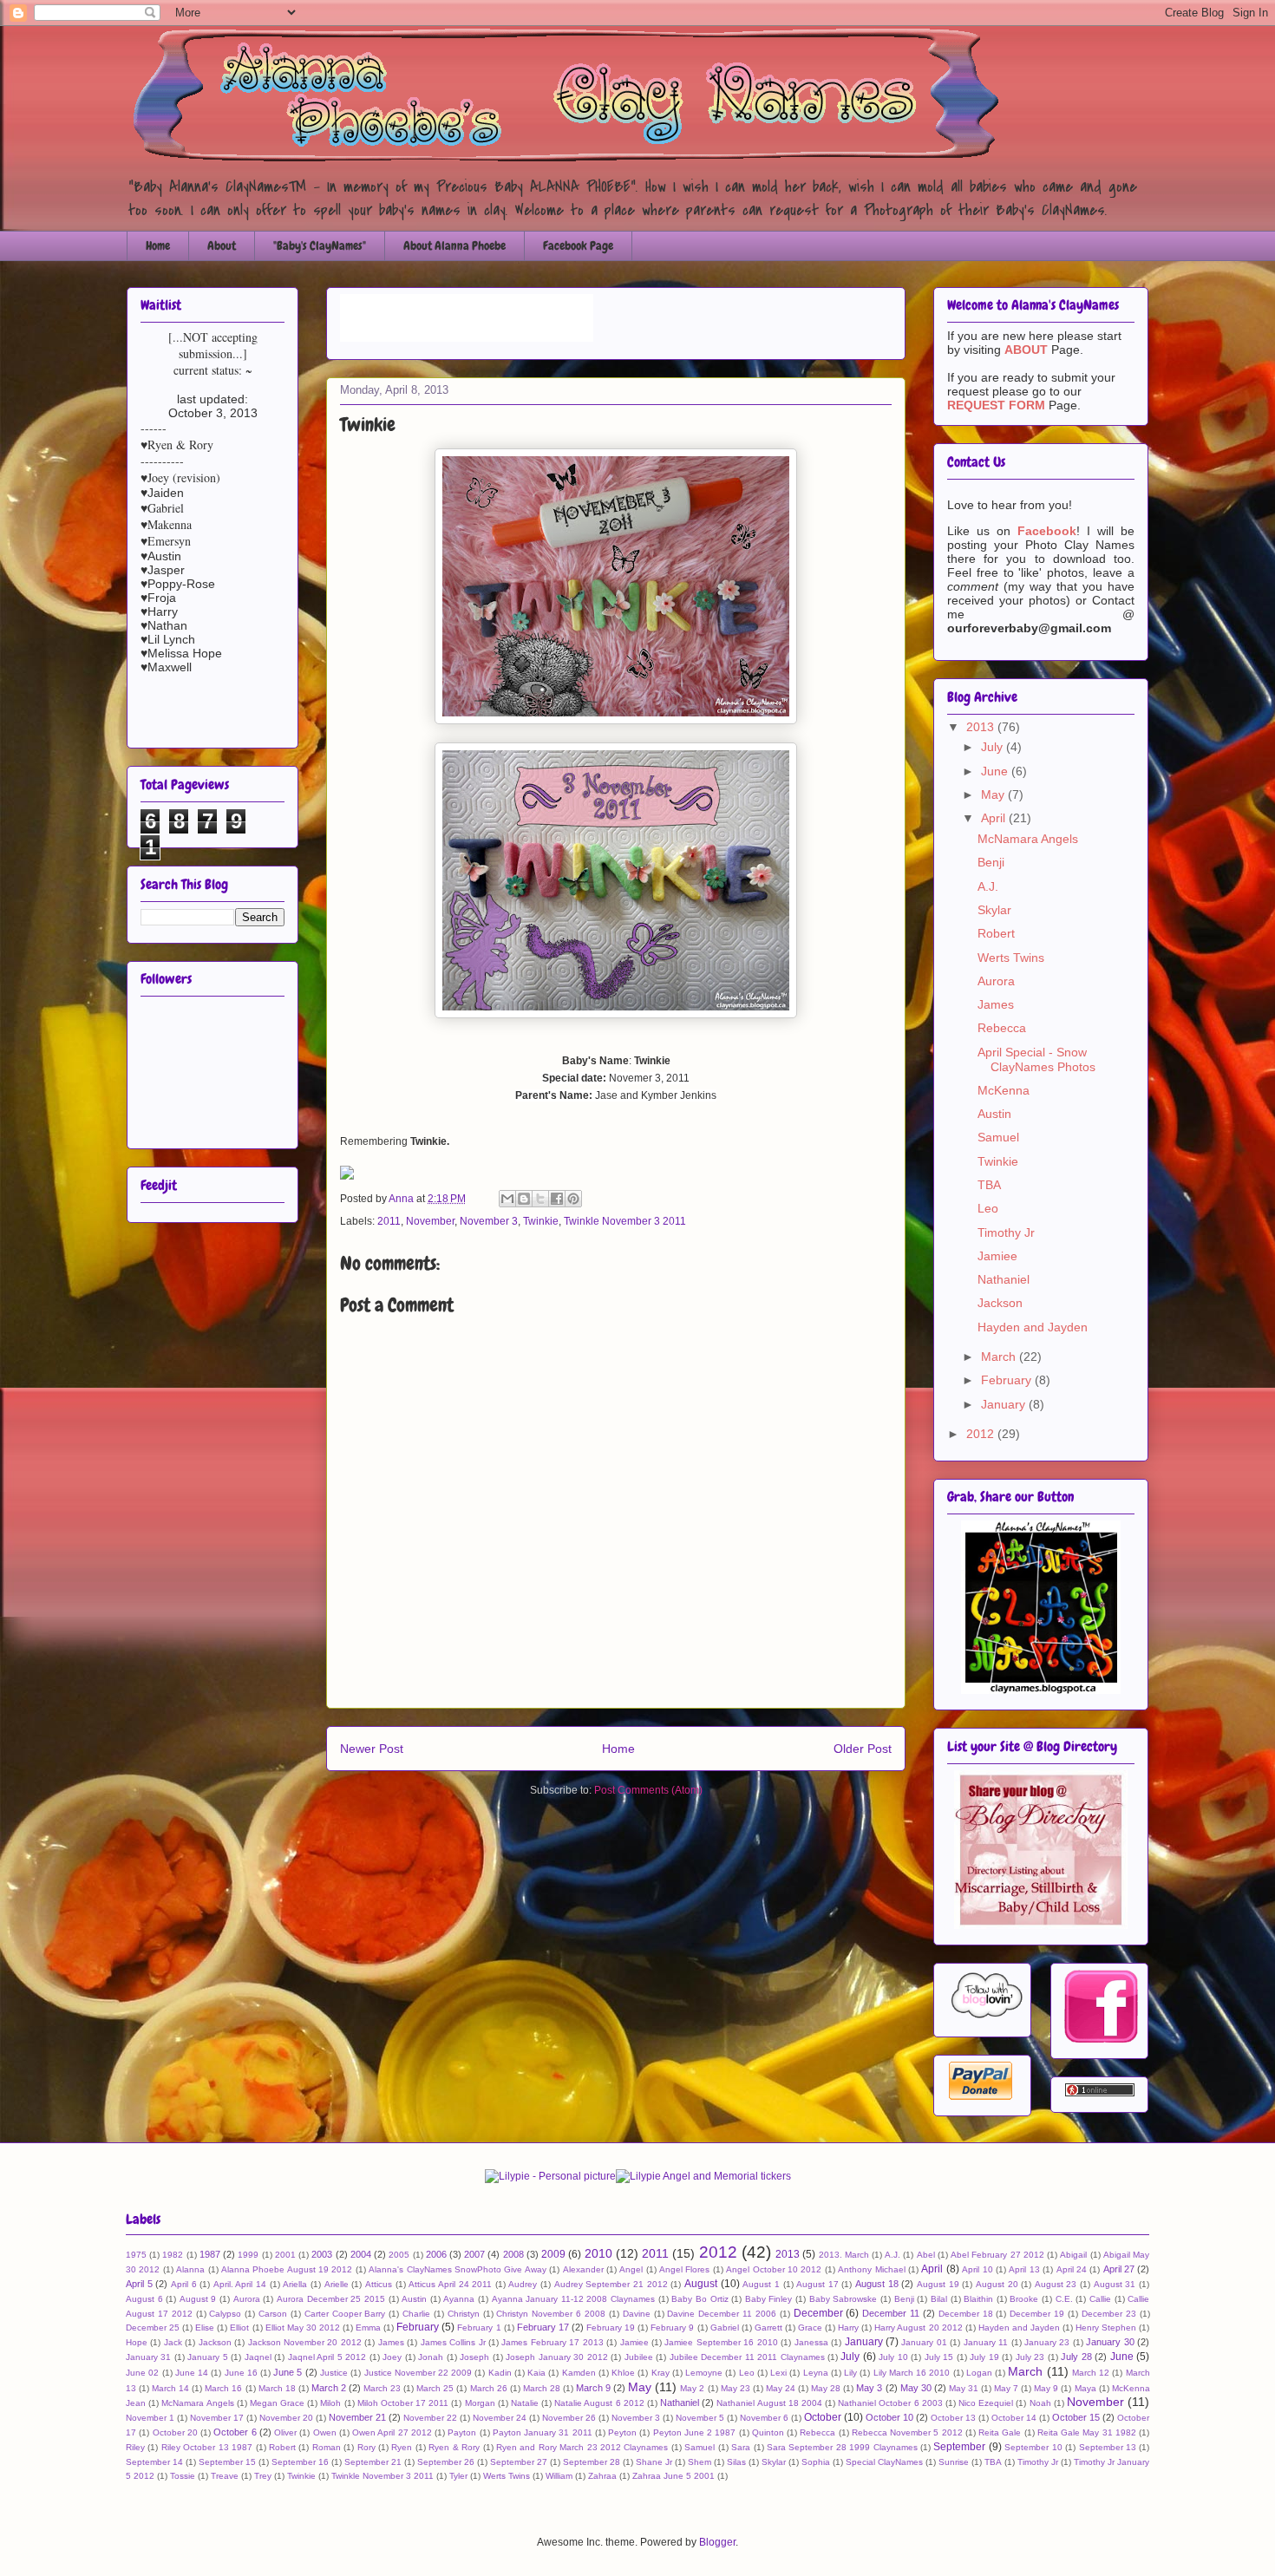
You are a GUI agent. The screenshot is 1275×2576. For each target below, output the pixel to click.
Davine (637, 2314)
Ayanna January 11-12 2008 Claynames (574, 2299)
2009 (553, 2254)
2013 (982, 727)
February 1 (479, 2328)
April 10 (977, 2269)
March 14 (170, 2388)
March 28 (542, 2388)
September (959, 2447)
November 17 (217, 2418)
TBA (989, 1185)
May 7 (1006, 2388)
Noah (1040, 2403)
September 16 (300, 2462)
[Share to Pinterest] (573, 1199)
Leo (988, 1208)
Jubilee (639, 2357)
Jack (173, 2342)
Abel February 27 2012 (997, 2255)
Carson (273, 2314)
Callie (1100, 2299)
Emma (368, 2328)
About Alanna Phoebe (454, 245)
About (222, 245)
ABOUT (1026, 350)
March (1000, 1357)
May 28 (826, 2388)
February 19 (611, 2328)
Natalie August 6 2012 (599, 2403)
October (823, 2417)
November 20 (286, 2418)
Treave (225, 2476)
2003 (322, 2254)
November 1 (150, 2418)
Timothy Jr (1006, 1232)
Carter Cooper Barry (345, 2314)
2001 (285, 2255)
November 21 (357, 2417)
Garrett (768, 2328)
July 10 (893, 2357)
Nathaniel (1004, 1279)
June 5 (288, 2372)
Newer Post (372, 1749)
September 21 (373, 2462)
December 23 (1109, 2314)
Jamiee (997, 1256)
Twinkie (541, 1221)
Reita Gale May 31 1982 (1087, 2432)
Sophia (816, 2462)
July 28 (1076, 2357)
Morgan (480, 2403)
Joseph (474, 2357)
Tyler (458, 2476)
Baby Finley (769, 2299)
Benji (991, 862)
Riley (135, 2447)
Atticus (379, 2284)
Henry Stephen (1106, 2328)
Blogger (717, 2542)
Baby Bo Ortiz (700, 2299)
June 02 (142, 2373)
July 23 (1030, 2357)
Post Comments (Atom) (648, 1790)
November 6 (764, 2418)
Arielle (337, 2284)
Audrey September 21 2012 (611, 2284)
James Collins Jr (453, 2342)
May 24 (781, 2388)
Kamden (579, 2373)
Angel (631, 2269)
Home (158, 245)
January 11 (986, 2342)
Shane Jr (654, 2462)
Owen (325, 2432)
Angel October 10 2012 (774, 2269)
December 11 (891, 2313)
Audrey (523, 2284)
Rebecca (1002, 1028)
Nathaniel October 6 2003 (890, 2403)
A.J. (988, 886)
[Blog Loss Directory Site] (1041, 1925)
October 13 (953, 2418)
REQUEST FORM (996, 405)
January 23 (1047, 2342)
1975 (136, 2255)
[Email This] (507, 1199)
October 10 (889, 2417)
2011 (389, 1221)
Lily (850, 2373)
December (818, 2313)
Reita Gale (1000, 2432)
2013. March (844, 2255)
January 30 (1110, 2342)
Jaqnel (258, 2357)
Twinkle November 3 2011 (625, 1221)
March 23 (382, 2388)
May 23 (736, 2388)
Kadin (500, 2373)
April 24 (1072, 2269)
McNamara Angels (1028, 839)
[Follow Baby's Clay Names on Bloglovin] (986, 2017)
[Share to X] (540, 1199)
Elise (205, 2328)
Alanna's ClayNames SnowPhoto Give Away (458, 2269)
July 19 (984, 2357)
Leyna (816, 2373)
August (701, 2284)
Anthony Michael (871, 2269)
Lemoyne (704, 2373)
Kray (660, 2373)
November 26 (569, 2418)
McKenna (1004, 1090)
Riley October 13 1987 (207, 2447)
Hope (137, 2342)
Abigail (1073, 2255)
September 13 (1108, 2447)
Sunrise (954, 2462)
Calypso (225, 2314)
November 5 (700, 2418)
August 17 (817, 2284)
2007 (474, 2254)
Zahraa (602, 2476)
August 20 (997, 2284)
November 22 (430, 2418)
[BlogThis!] (524, 1199)
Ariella (295, 2284)
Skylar (994, 910)
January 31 (148, 2357)
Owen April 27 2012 (392, 2432)
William (559, 2476)
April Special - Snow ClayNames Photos (1036, 1059)
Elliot (239, 2328)
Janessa (811, 2342)
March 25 (435, 2388)
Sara (741, 2447)
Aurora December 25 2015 (331, 2299)
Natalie (525, 2403)
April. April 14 (240, 2284)
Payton (462, 2432)
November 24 (500, 2418)
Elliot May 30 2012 (303, 2328)
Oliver (285, 2432)
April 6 (184, 2284)
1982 (173, 2255)
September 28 (592, 2462)
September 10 (1033, 2447)
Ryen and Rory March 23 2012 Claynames (582, 2447)
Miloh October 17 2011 (403, 2403)
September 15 (227, 2462)
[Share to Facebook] (557, 1199)
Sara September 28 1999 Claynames (842, 2447)
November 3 (489, 1221)
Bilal (939, 2299)
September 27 (519, 2462)
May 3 (869, 2388)
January (1005, 1404)
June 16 (241, 2373)
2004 (361, 2254)
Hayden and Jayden (1033, 1327)
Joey (392, 2357)
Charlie (416, 2314)
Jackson (1000, 1303)
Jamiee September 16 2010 (721, 2342)
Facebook (1047, 531)
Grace (810, 2328)
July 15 (939, 2357)
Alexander (583, 2269)
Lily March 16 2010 (912, 2373)
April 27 (1119, 2269)
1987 (210, 2254)
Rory (366, 2447)
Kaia (536, 2373)
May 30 (916, 2388)
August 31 (1115, 2284)
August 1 (761, 2284)
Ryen (402, 2447)
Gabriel (725, 2328)
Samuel (998, 1137)
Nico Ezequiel (986, 2403)
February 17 (543, 2327)
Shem (700, 2462)
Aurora (996, 981)
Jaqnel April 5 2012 (327, 2357)
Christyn (464, 2314)
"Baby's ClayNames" (320, 245)
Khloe (623, 2373)
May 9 (1046, 2388)
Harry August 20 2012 (918, 2328)
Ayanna (459, 2299)
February (1008, 1380)
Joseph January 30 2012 (556, 2357)
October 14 (1014, 2418)
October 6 (235, 2432)
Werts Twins (1011, 958)
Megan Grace (277, 2403)
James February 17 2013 (552, 2342)
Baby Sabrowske (843, 2299)
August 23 (1056, 2284)
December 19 (1037, 2314)
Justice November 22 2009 (418, 2373)
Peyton (622, 2432)
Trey (263, 2476)
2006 (436, 2254)
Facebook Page (578, 245)
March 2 (329, 2388)
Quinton (768, 2432)
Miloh (330, 2403)
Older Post (863, 1749)
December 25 (153, 2328)
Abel (926, 2255)
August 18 (877, 2284)
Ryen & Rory (454, 2447)
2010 (598, 2253)
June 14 (192, 2373)
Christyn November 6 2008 (551, 2314)
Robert (996, 933)
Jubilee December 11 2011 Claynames (747, 2357)
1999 (248, 2255)
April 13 (1024, 2269)
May (994, 794)
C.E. (1064, 2299)
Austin (994, 1114)
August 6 (144, 2299)
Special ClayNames (884, 2462)
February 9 (672, 2328)
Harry (848, 2328)
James (996, 1004)
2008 (513, 2254)
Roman (327, 2447)
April (995, 818)
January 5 (207, 2357)
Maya (1085, 2388)
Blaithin (978, 2299)
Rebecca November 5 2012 (907, 2432)
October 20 (175, 2432)
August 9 (198, 2299)
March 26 (489, 2388)
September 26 (446, 2462)
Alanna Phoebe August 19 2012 (287, 2269)
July (994, 747)
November (430, 1221)
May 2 (692, 2388)
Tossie (183, 2476)
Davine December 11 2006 (722, 2314)
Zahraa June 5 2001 (673, 2476)
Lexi (778, 2373)
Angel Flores (684, 2269)
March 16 (223, 2388)
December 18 (966, 2314)
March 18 (277, 2388)
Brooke (1024, 2299)
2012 (982, 1434)
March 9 (593, 2388)
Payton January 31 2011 (543, 2432)
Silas (736, 2462)
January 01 (924, 2342)
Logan (979, 2373)
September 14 (154, 2462)
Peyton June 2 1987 (695, 2432)
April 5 (139, 2284)
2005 (399, 2255)
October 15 (1076, 2417)
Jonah (431, 2357)
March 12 (1091, 2373)
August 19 (938, 2284)
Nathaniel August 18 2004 (769, 2403)
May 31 (964, 2388)
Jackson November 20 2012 (305, 2342)
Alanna (190, 2269)
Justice (334, 2373)
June (996, 771)
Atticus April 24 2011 (450, 2284)
